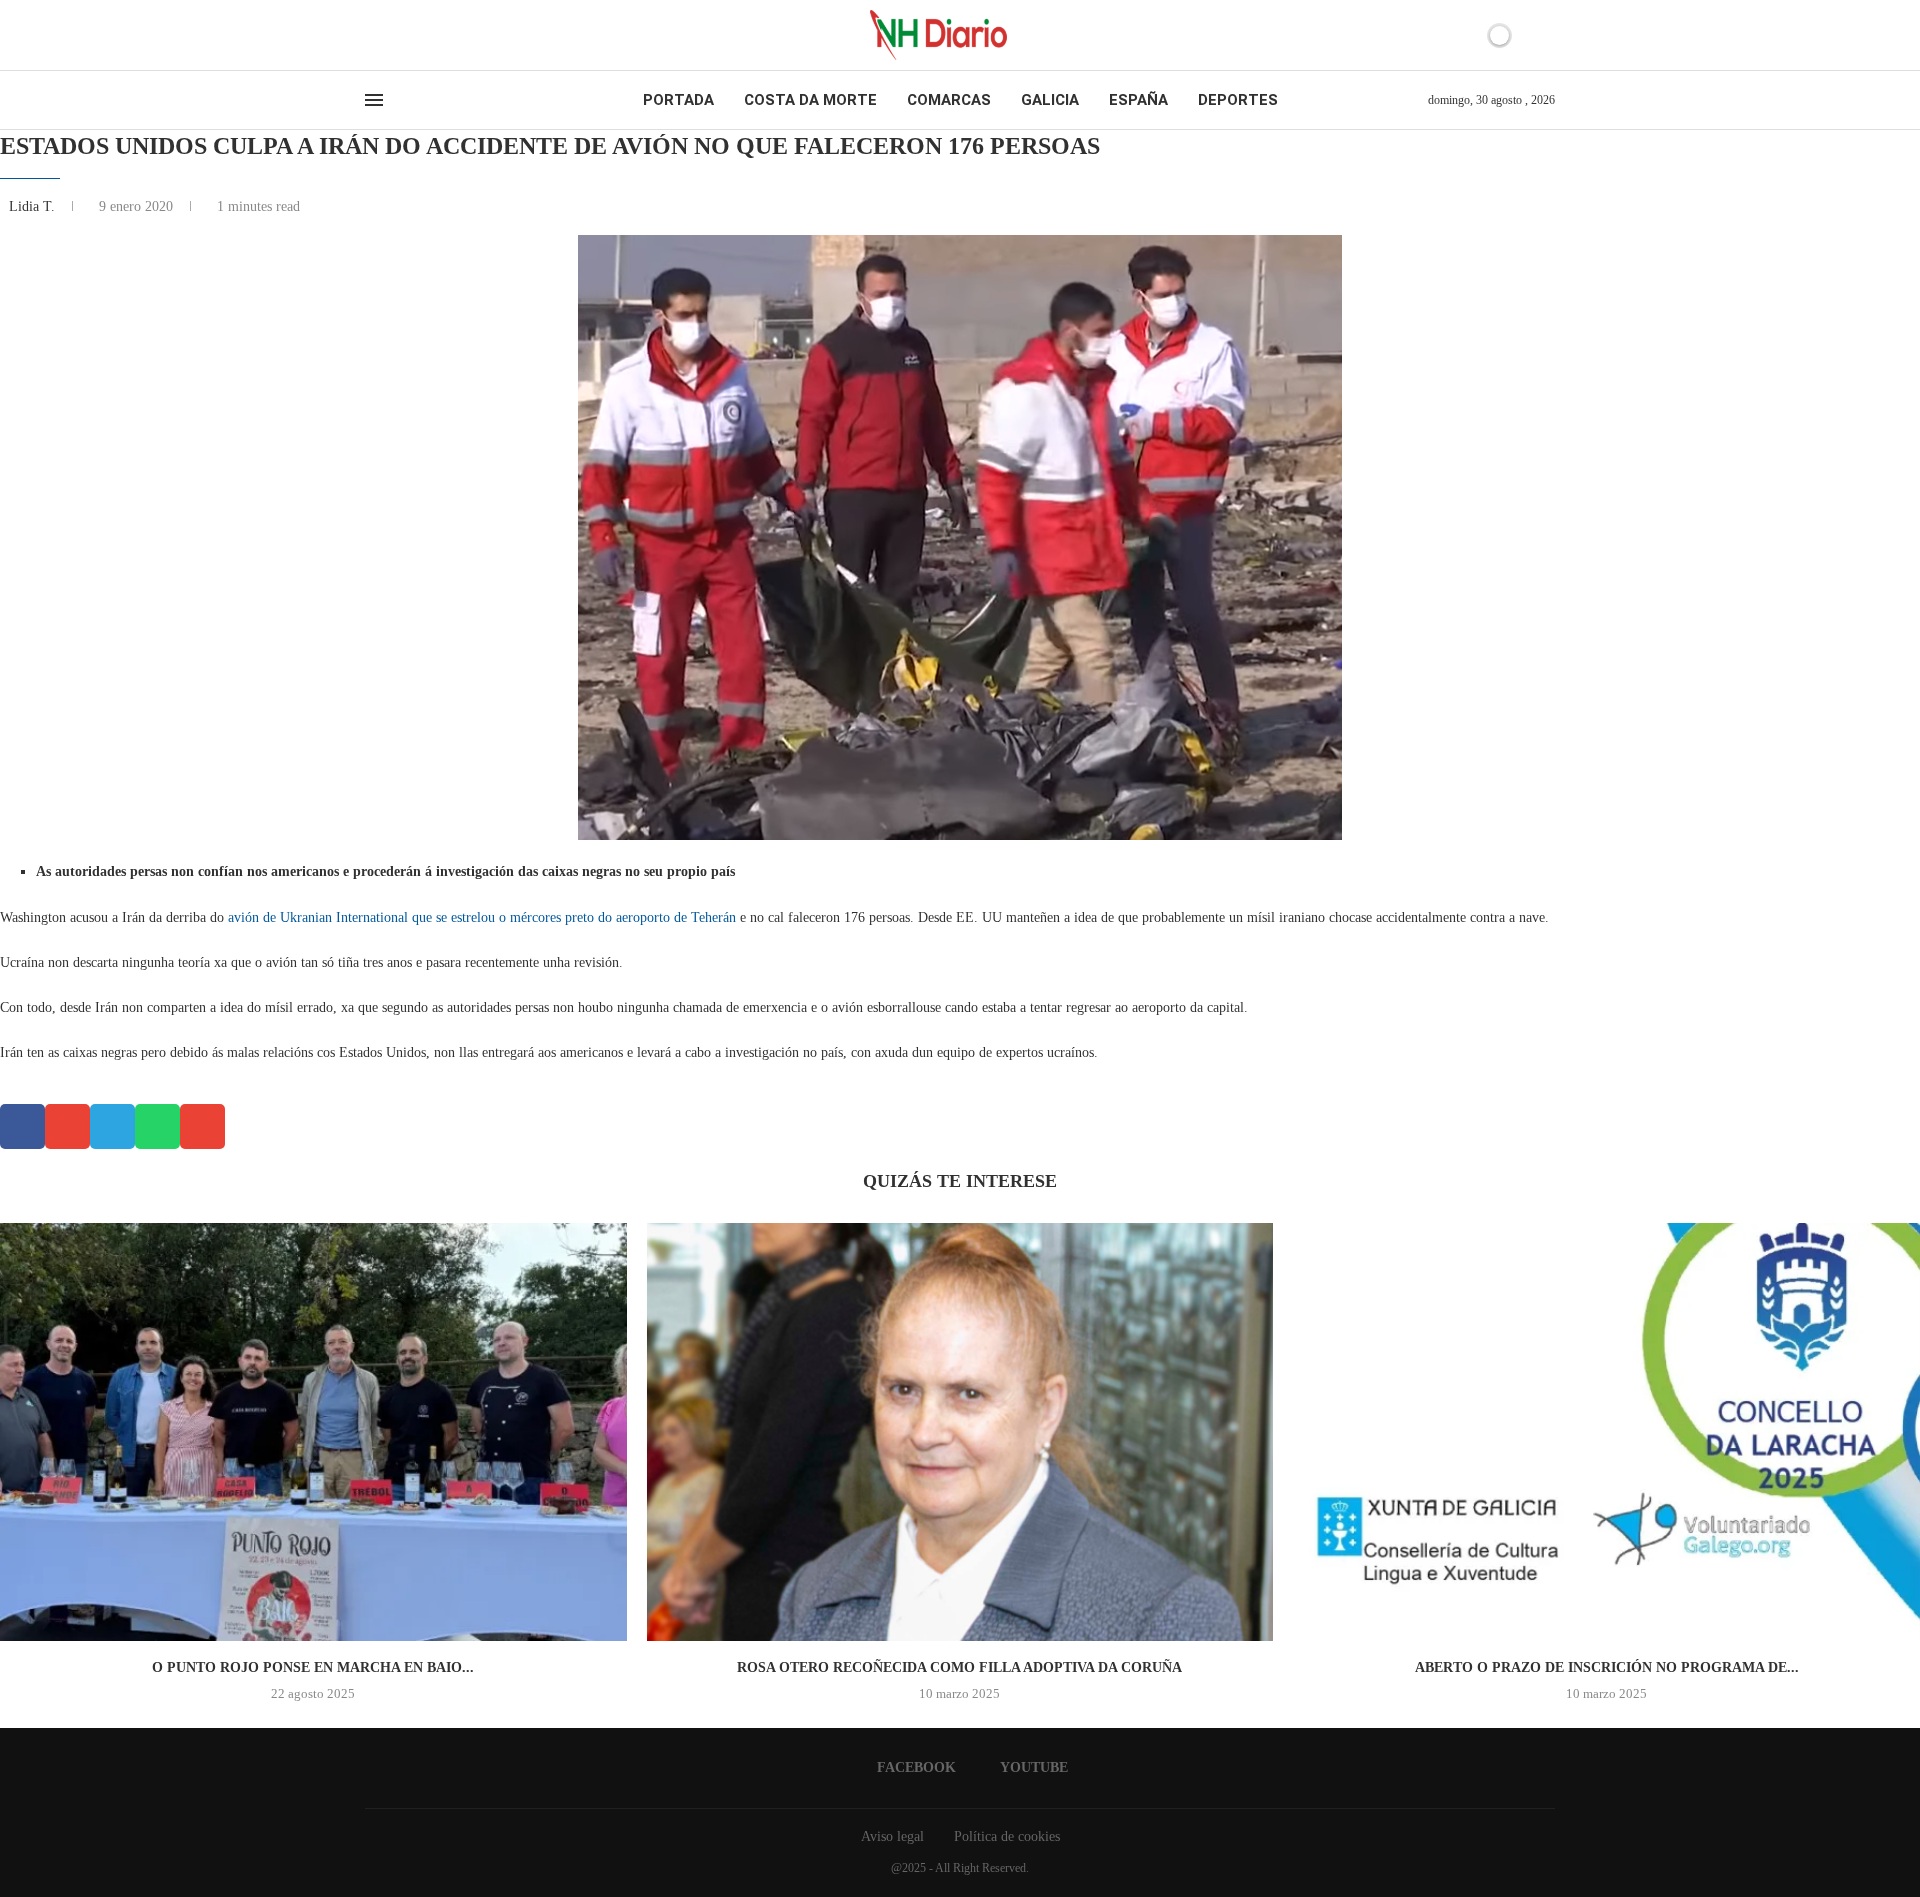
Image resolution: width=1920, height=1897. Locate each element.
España (1138, 100)
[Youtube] (389, 35)
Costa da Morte (810, 100)
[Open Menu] (374, 100)
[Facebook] (371, 35)
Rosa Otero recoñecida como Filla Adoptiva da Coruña (959, 1667)
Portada (678, 100)
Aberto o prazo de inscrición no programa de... (1607, 1667)
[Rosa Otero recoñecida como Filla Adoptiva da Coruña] (960, 1432)
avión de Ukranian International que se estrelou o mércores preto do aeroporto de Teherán (482, 917)
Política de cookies (1007, 1836)
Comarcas (949, 100)
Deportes (1238, 100)
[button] (22, 1126)
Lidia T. (34, 206)
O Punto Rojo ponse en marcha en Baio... (313, 1667)
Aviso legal (892, 1836)
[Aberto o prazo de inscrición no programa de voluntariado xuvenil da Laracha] (1606, 1432)
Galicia (1050, 100)
